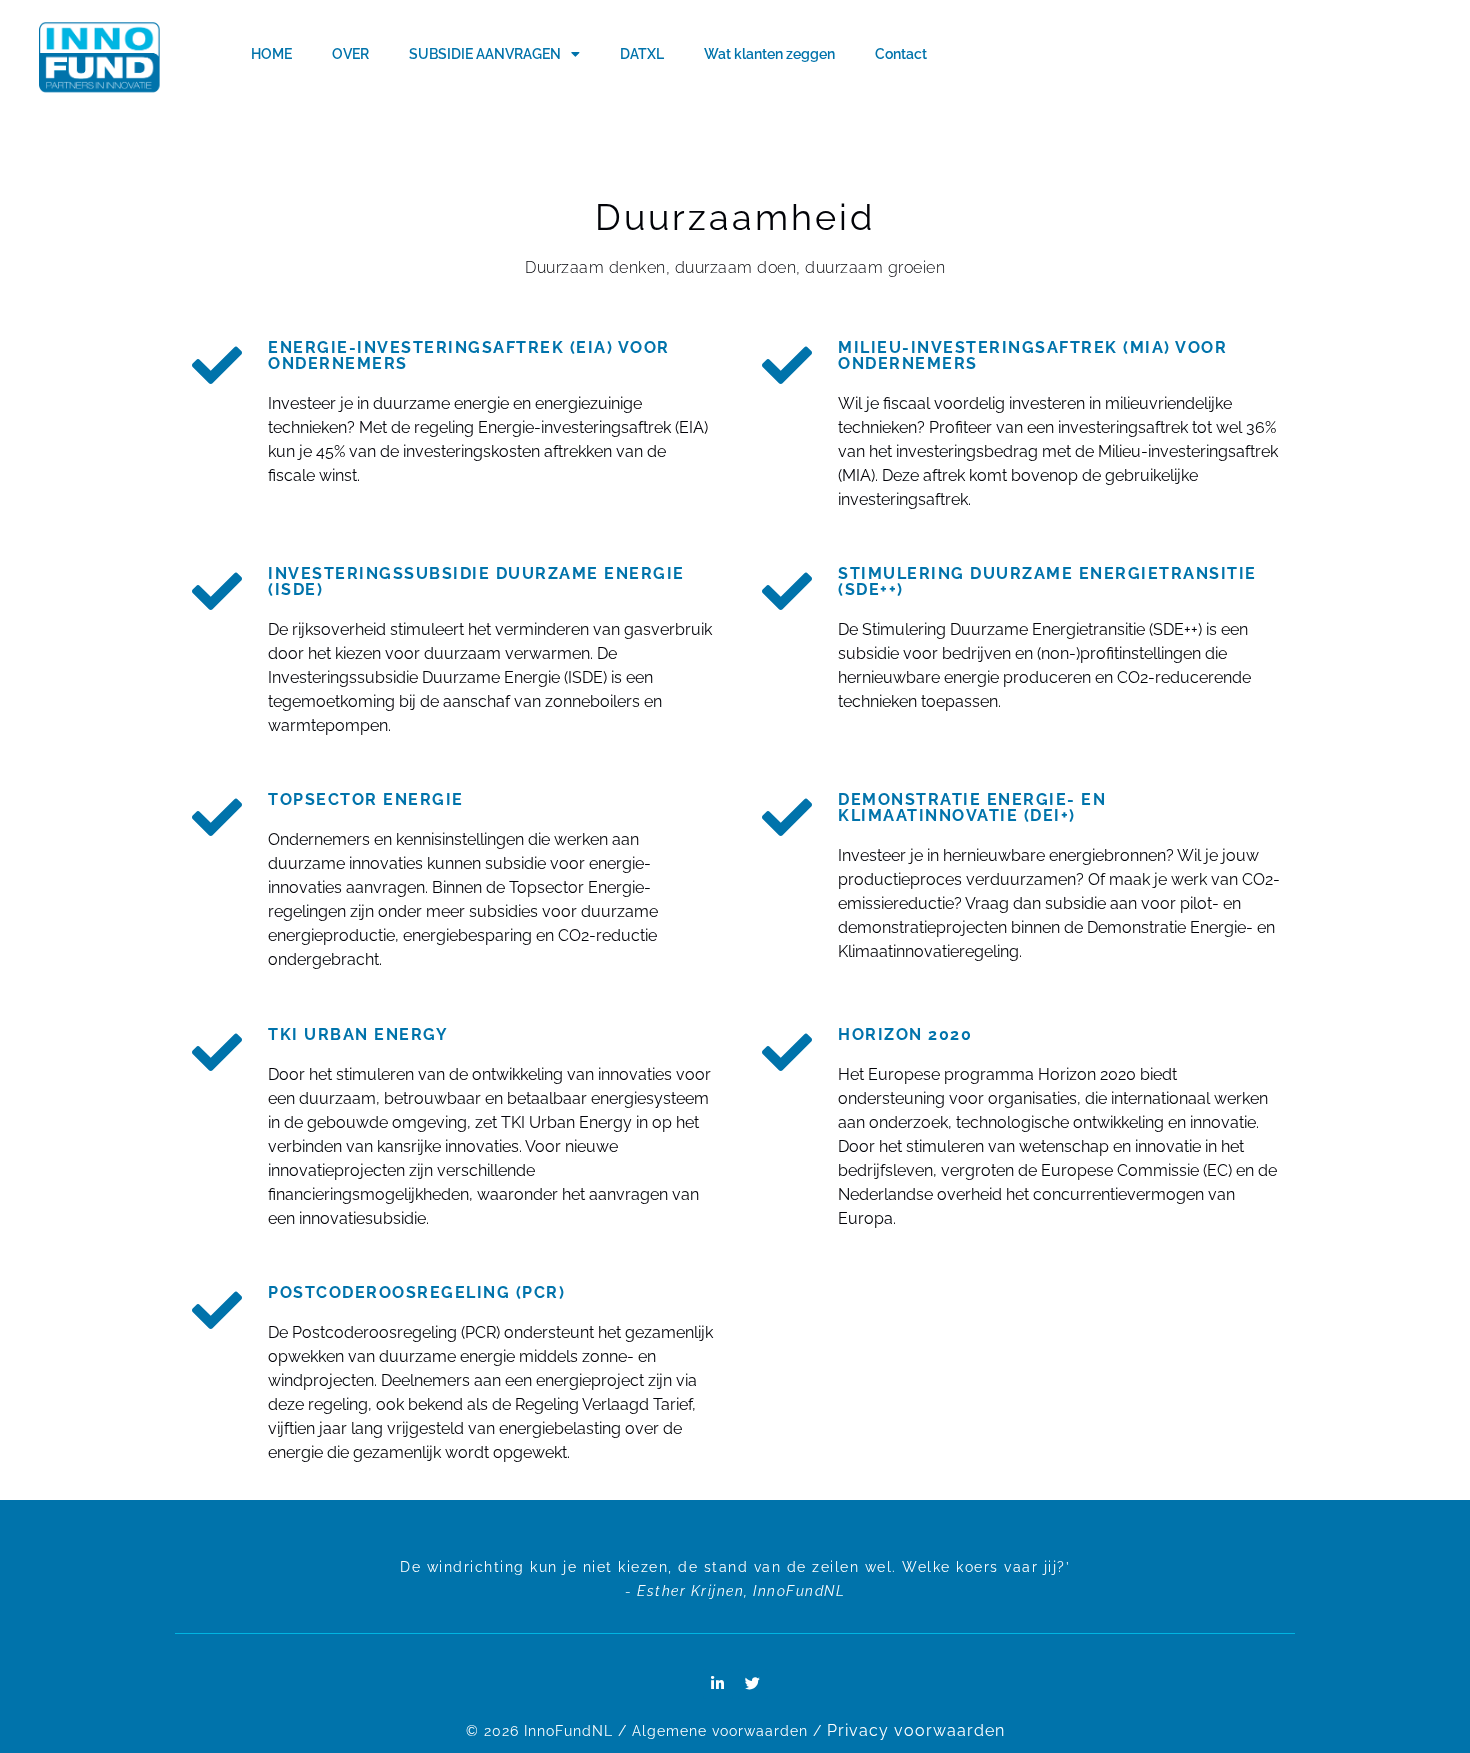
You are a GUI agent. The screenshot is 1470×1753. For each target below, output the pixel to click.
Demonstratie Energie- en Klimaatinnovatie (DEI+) (972, 807)
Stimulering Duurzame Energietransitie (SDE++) (1047, 581)
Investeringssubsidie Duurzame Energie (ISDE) (476, 581)
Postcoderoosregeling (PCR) (416, 1292)
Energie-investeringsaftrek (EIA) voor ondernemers (469, 355)
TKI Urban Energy (358, 1034)
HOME (271, 54)
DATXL (642, 54)
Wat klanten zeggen (769, 54)
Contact (901, 54)
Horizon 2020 (905, 1034)
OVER (350, 54)
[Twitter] (753, 1684)
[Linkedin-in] (718, 1684)
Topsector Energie (366, 799)
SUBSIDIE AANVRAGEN (485, 54)
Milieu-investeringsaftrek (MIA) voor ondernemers (1032, 355)
